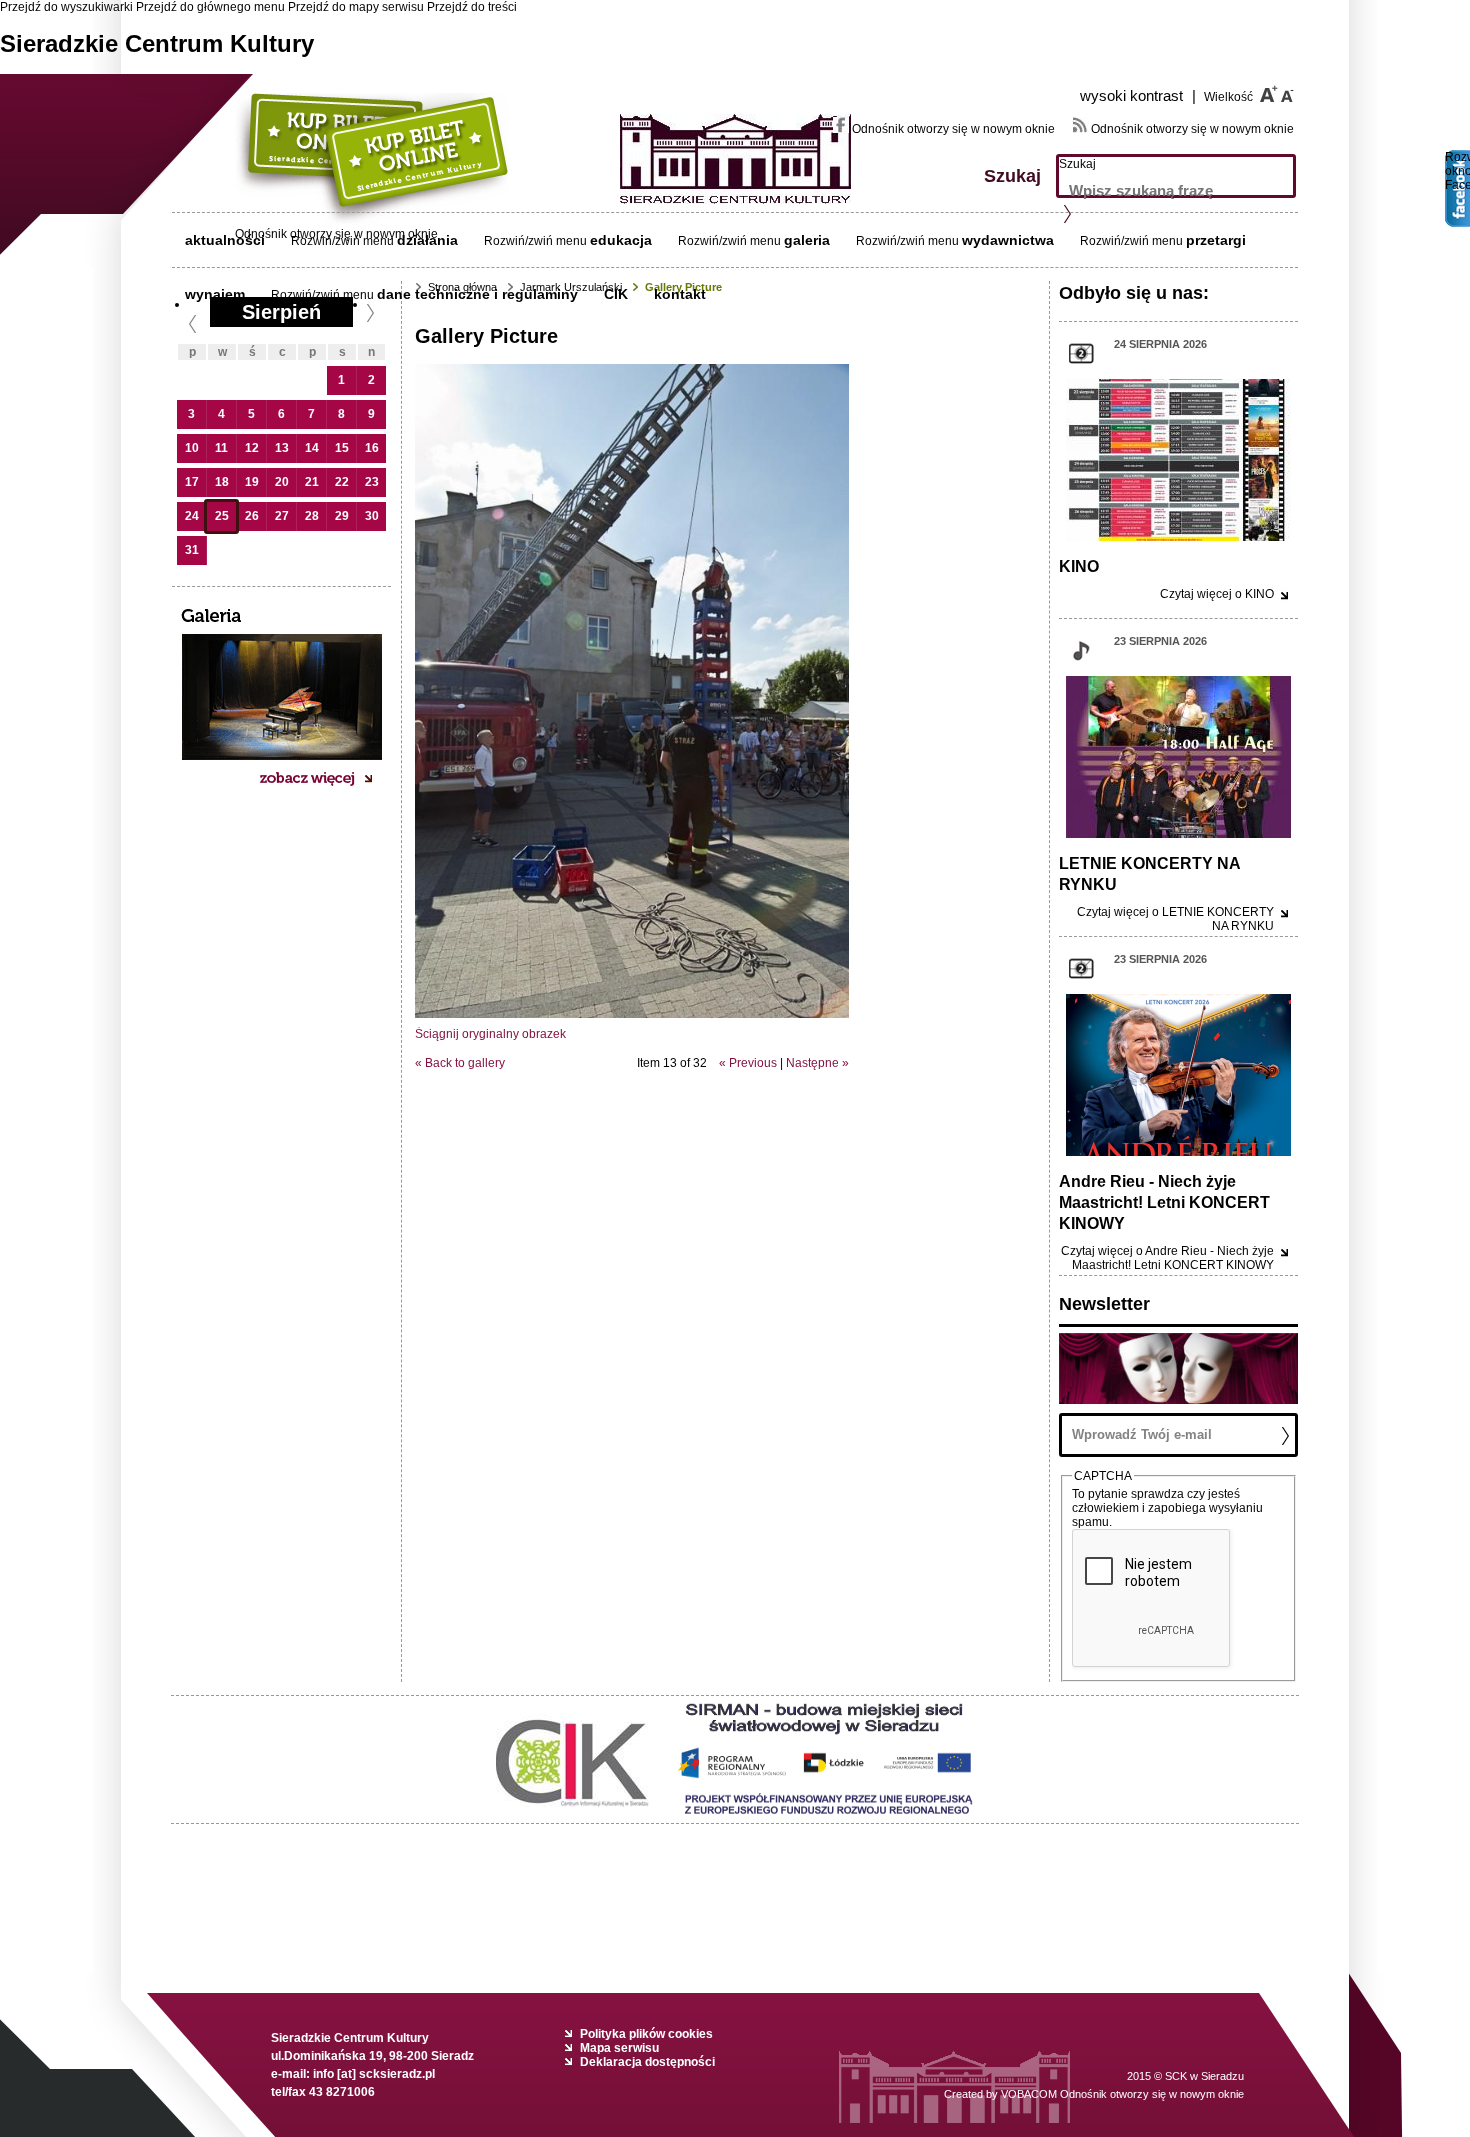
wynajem (215, 294)
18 (222, 482)
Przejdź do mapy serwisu (356, 7)
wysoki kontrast (1138, 95)
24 (192, 516)
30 (372, 516)
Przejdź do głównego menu (210, 7)
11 (221, 448)
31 (192, 550)
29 (342, 516)
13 (282, 448)
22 (342, 482)
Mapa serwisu (619, 2048)
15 (342, 448)
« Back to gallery (460, 1063)
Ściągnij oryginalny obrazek (490, 1034)
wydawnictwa (1008, 240)
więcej (1217, 594)
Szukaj (1077, 164)
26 (252, 516)
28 (312, 516)
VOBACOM (1122, 2094)
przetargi (1216, 240)
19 (252, 482)
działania (427, 240)
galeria (807, 240)
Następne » (817, 1063)
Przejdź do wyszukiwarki (66, 7)
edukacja (621, 240)
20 (282, 482)
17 (192, 482)
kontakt (680, 294)
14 (312, 448)
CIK (616, 294)
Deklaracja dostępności (647, 2062)
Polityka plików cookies (646, 2034)
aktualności (225, 240)
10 (192, 448)
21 (312, 482)
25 (222, 516)
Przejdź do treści (472, 7)
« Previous (748, 1063)
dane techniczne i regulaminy (477, 294)
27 (282, 516)
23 (372, 482)
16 (372, 448)
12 (252, 448)
